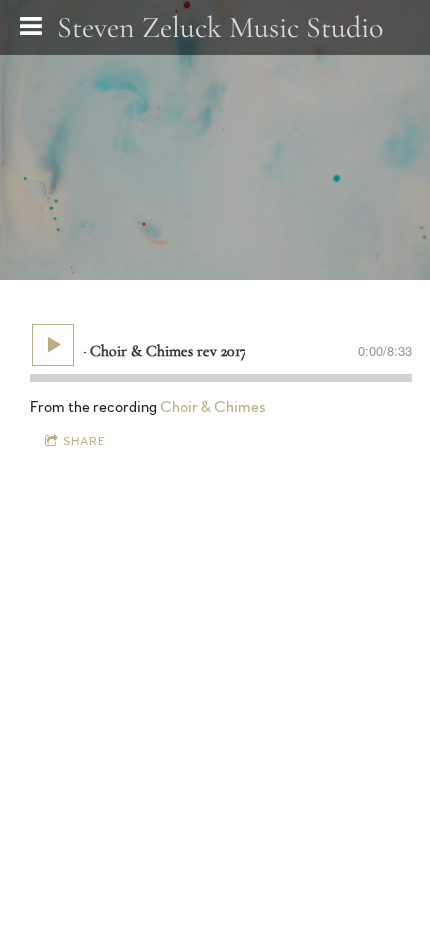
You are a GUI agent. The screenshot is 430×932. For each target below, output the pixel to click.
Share (84, 441)
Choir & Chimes (213, 407)
